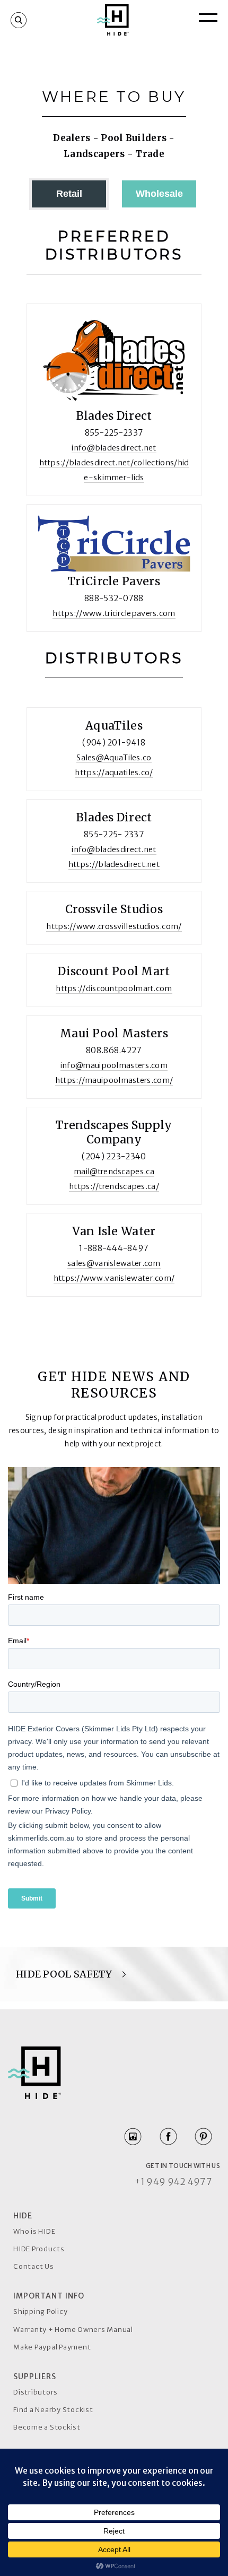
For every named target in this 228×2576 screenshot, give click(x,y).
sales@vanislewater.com (114, 1263)
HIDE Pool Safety (65, 1974)
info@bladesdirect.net (114, 448)
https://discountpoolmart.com (114, 988)
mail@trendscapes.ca (114, 1172)
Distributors (36, 2392)
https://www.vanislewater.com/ (114, 1278)
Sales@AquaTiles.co (114, 758)
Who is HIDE (34, 2231)
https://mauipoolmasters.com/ (114, 1080)
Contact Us (34, 2266)
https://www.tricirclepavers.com (114, 613)
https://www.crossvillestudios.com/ (114, 926)
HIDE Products (39, 2249)
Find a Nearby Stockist (53, 2410)
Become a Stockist (47, 2427)
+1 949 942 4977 (173, 2182)
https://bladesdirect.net (114, 864)
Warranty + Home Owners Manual (73, 2330)
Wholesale (159, 194)
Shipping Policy (40, 2312)
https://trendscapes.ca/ (114, 1186)
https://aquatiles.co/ (114, 773)
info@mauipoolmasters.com (114, 1065)
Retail (69, 194)
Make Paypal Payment (52, 2347)
